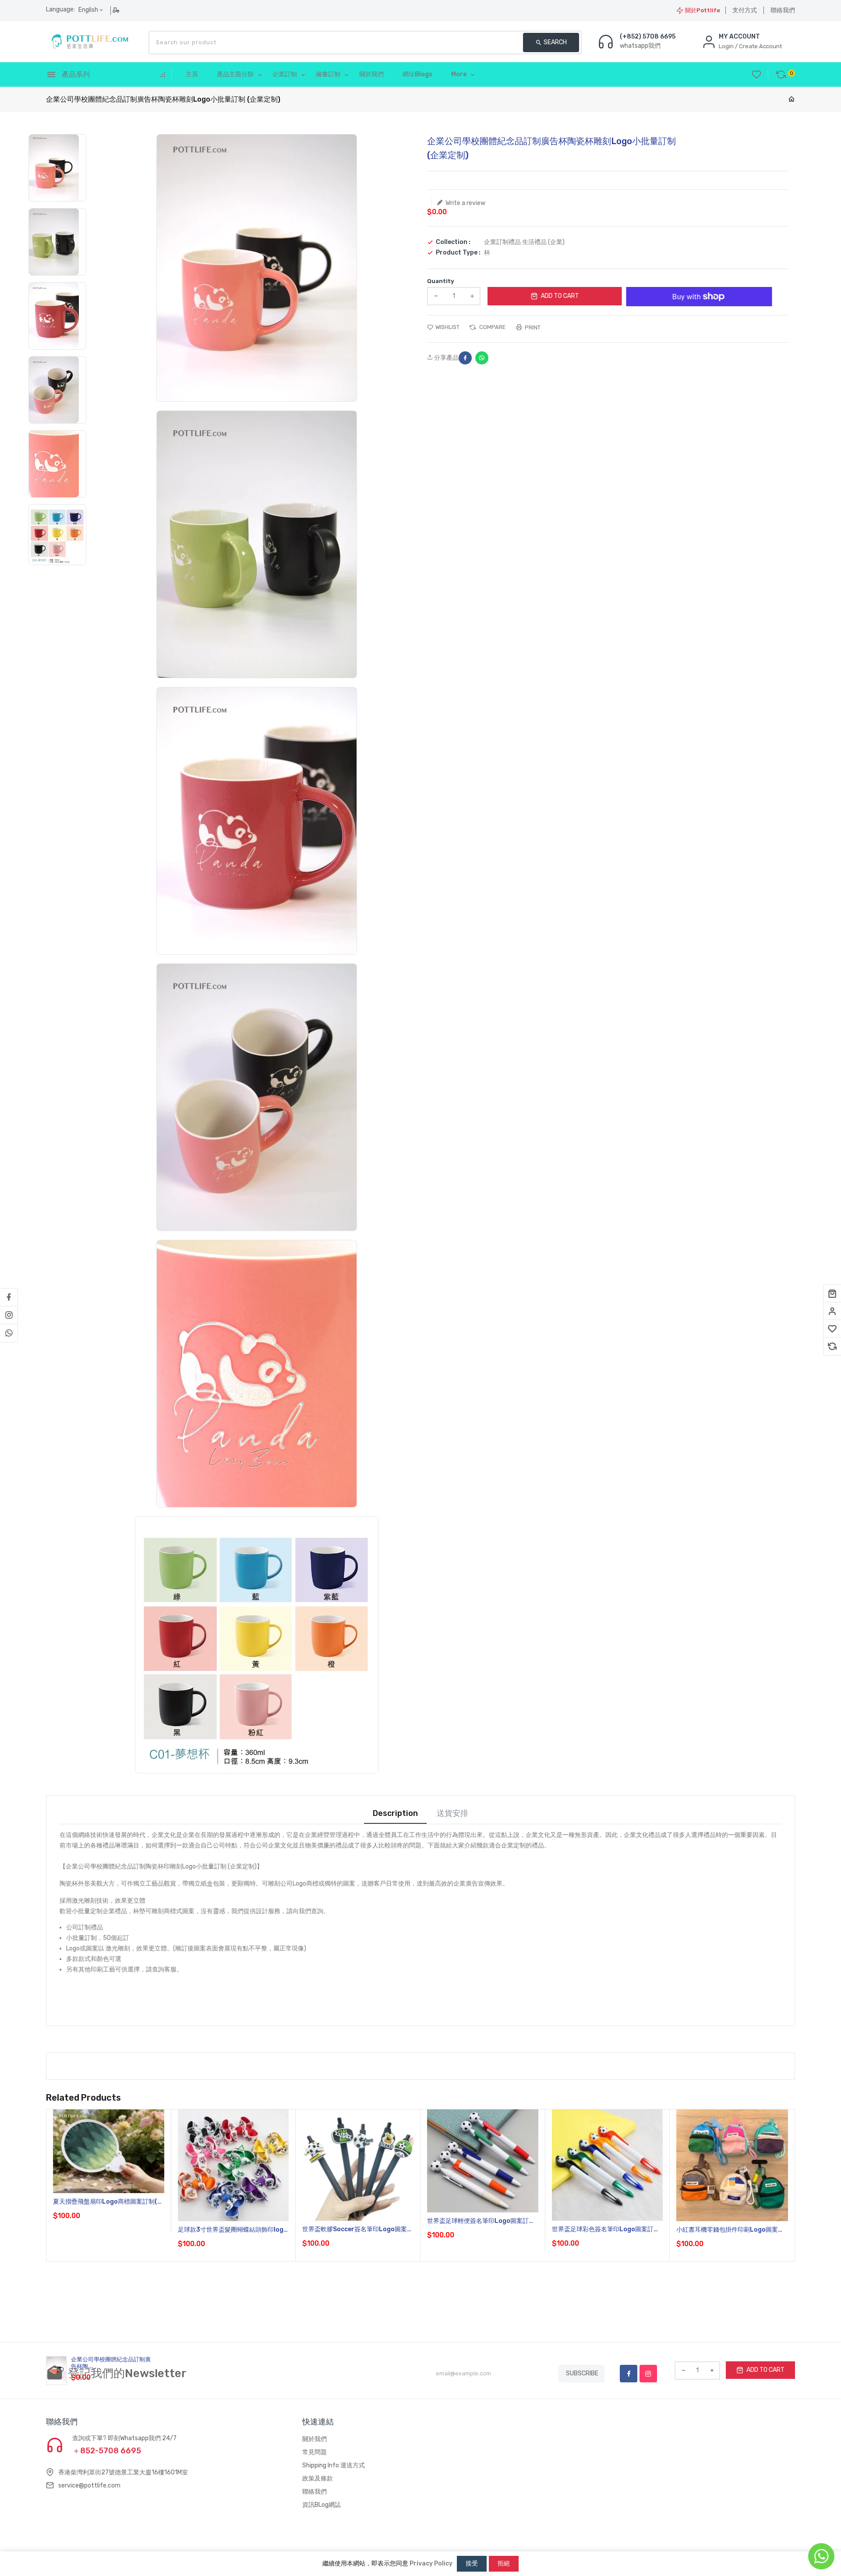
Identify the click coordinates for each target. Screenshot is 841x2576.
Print (532, 327)
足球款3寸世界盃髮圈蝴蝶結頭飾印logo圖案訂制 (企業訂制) (233, 2230)
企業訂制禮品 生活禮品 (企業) (524, 242)
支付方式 (745, 10)
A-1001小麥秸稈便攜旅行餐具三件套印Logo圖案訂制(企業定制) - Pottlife (767, 2516)
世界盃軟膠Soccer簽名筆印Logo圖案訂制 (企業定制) (358, 2230)
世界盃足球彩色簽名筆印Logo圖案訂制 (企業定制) (606, 2230)
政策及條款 (318, 2479)
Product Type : (458, 253)
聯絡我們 (783, 10)
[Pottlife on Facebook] (9, 1297)
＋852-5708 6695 (107, 2451)
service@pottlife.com (89, 2486)
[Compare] (832, 1346)
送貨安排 (452, 1813)
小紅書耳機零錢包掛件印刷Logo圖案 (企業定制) (727, 2230)
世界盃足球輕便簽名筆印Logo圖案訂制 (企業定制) (481, 2221)
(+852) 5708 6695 (648, 37)
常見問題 (314, 2452)
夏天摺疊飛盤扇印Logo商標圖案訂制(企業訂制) (108, 2202)
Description (395, 1813)
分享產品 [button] (446, 358)
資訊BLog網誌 (322, 2505)
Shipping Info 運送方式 (334, 2465)
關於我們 (314, 2439)
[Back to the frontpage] (792, 100)
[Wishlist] (832, 1329)
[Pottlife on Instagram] (9, 1315)
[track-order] (117, 10)
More (459, 74)
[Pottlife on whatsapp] (9, 1333)
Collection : (453, 242)
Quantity (441, 281)
